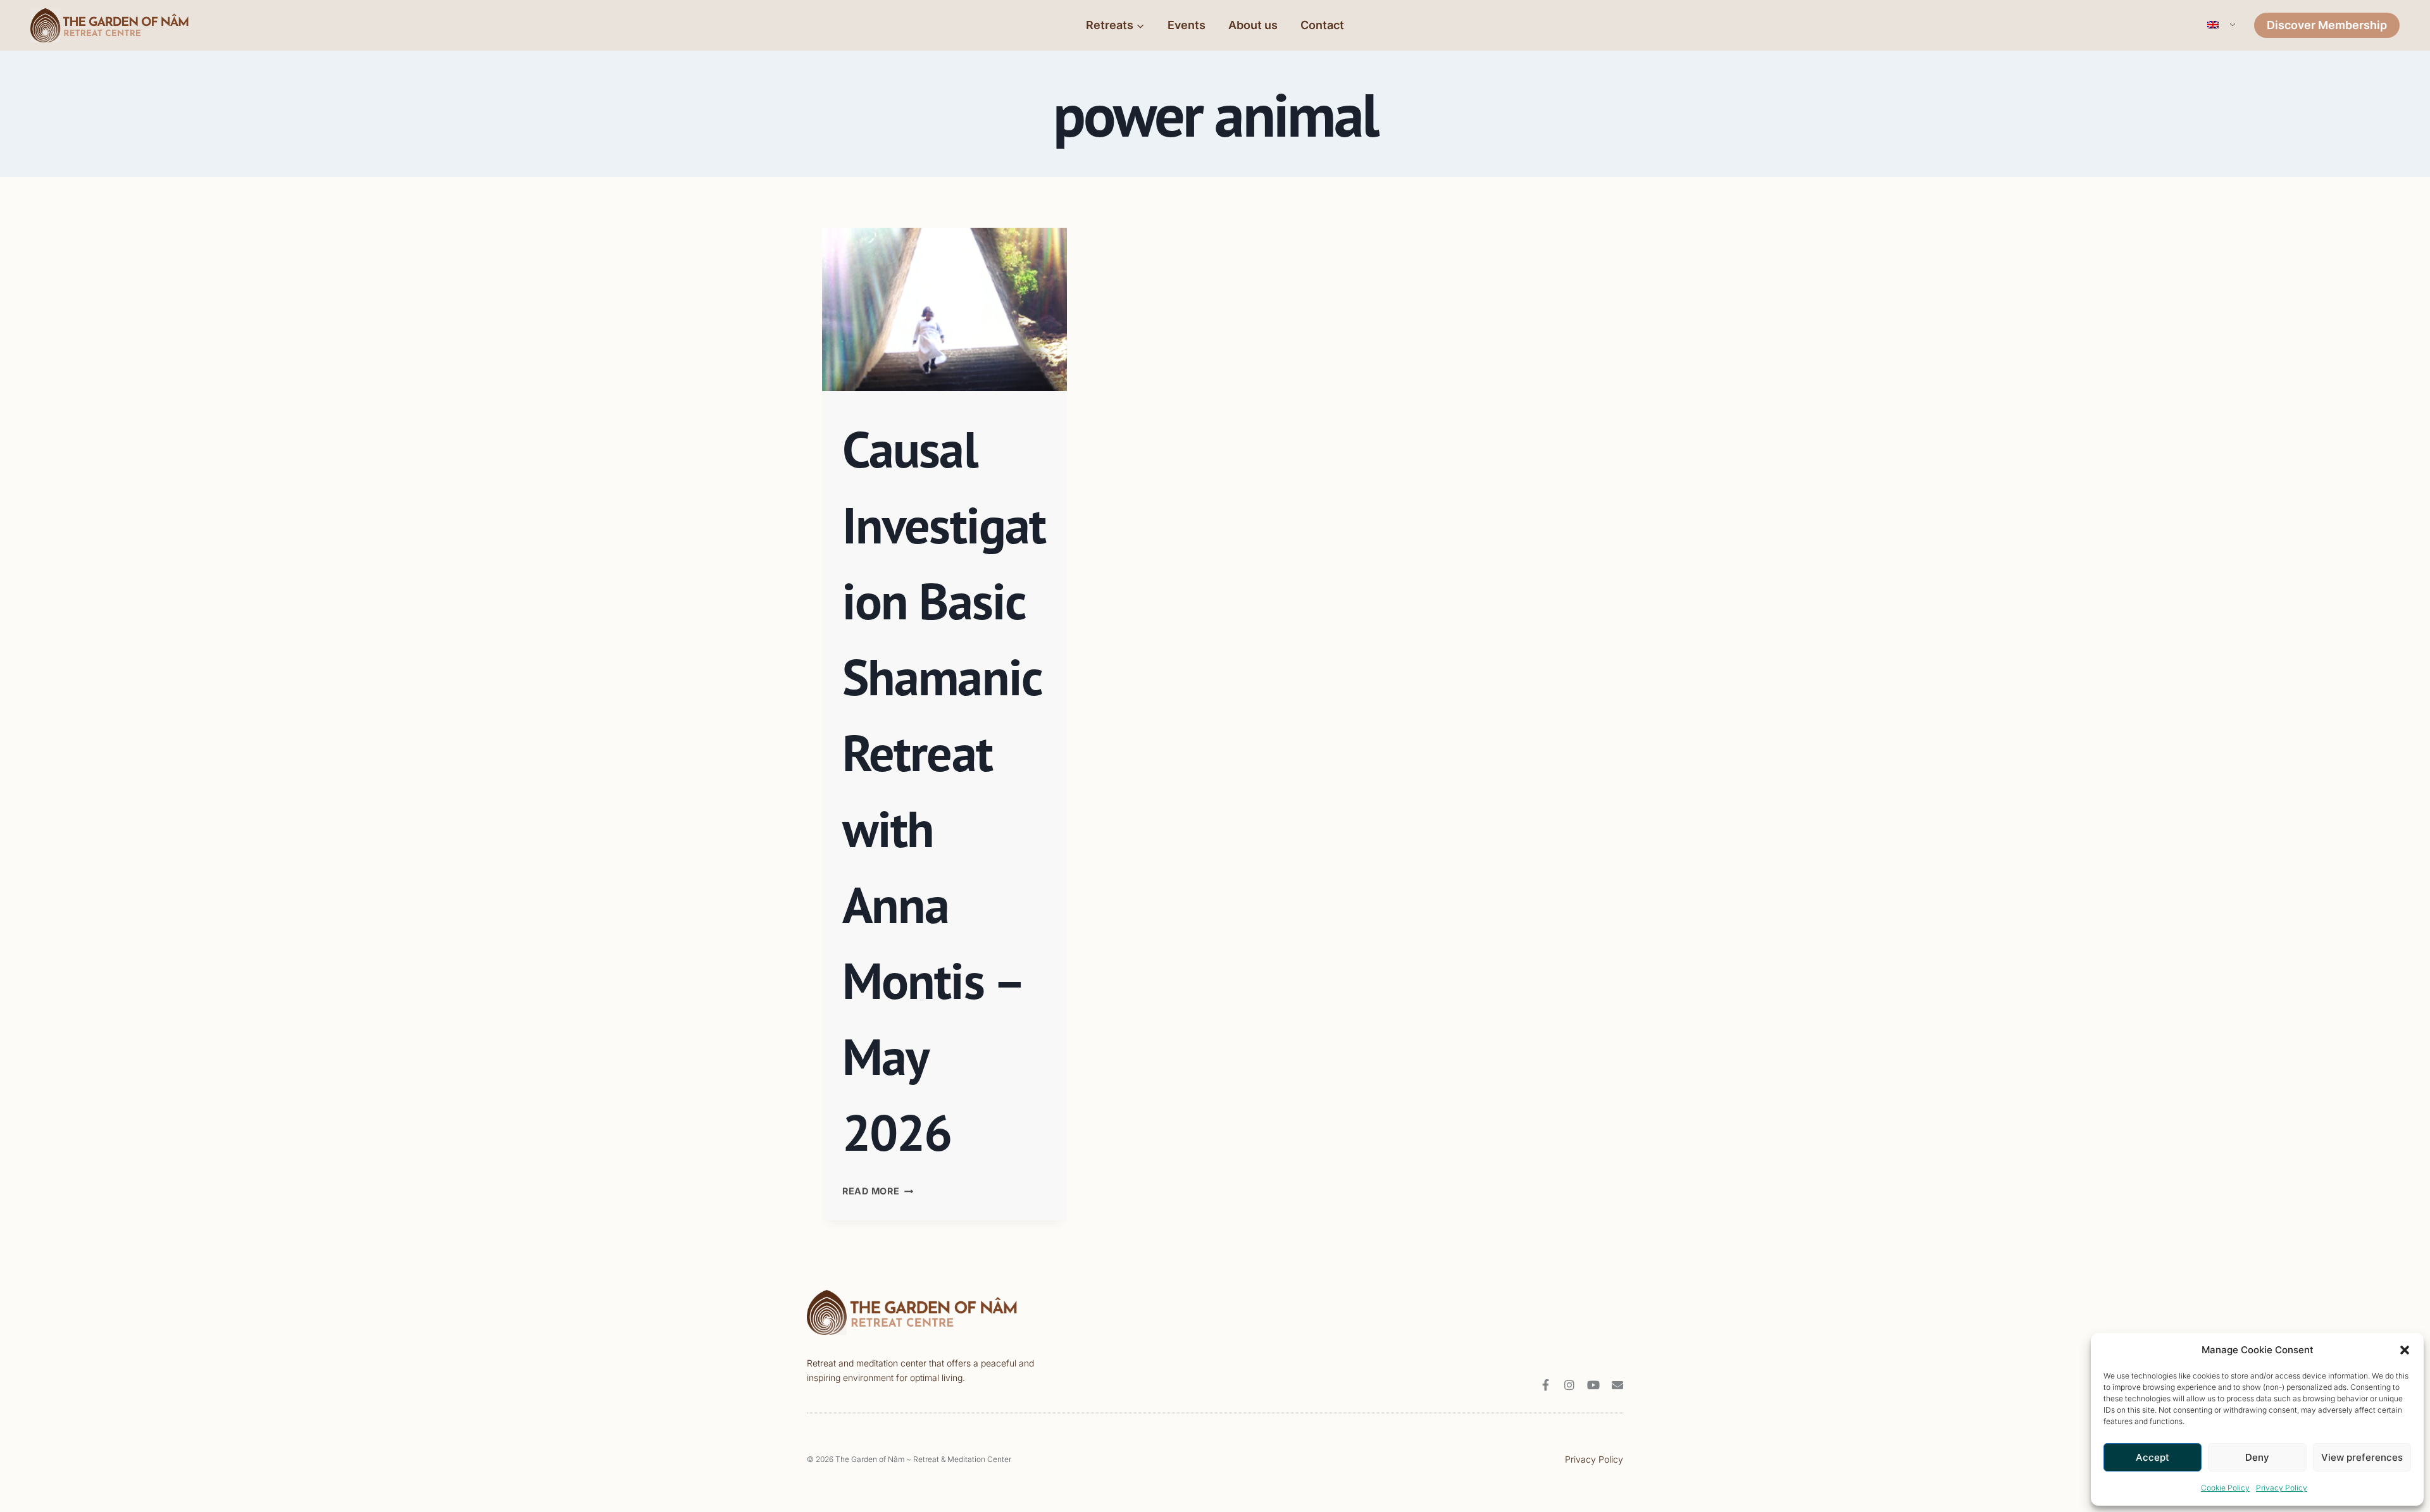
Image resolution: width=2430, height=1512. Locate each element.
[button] (2405, 1350)
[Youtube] (1593, 1385)
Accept (2153, 1457)
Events (1187, 25)
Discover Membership (2327, 25)
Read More (878, 1191)
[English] (2220, 25)
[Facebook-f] (1545, 1385)
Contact (1322, 25)
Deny (2257, 1457)
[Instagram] (1569, 1385)
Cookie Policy (2225, 1488)
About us (1253, 25)
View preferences (2362, 1457)
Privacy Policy (2282, 1488)
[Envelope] (1617, 1385)
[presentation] (944, 309)
